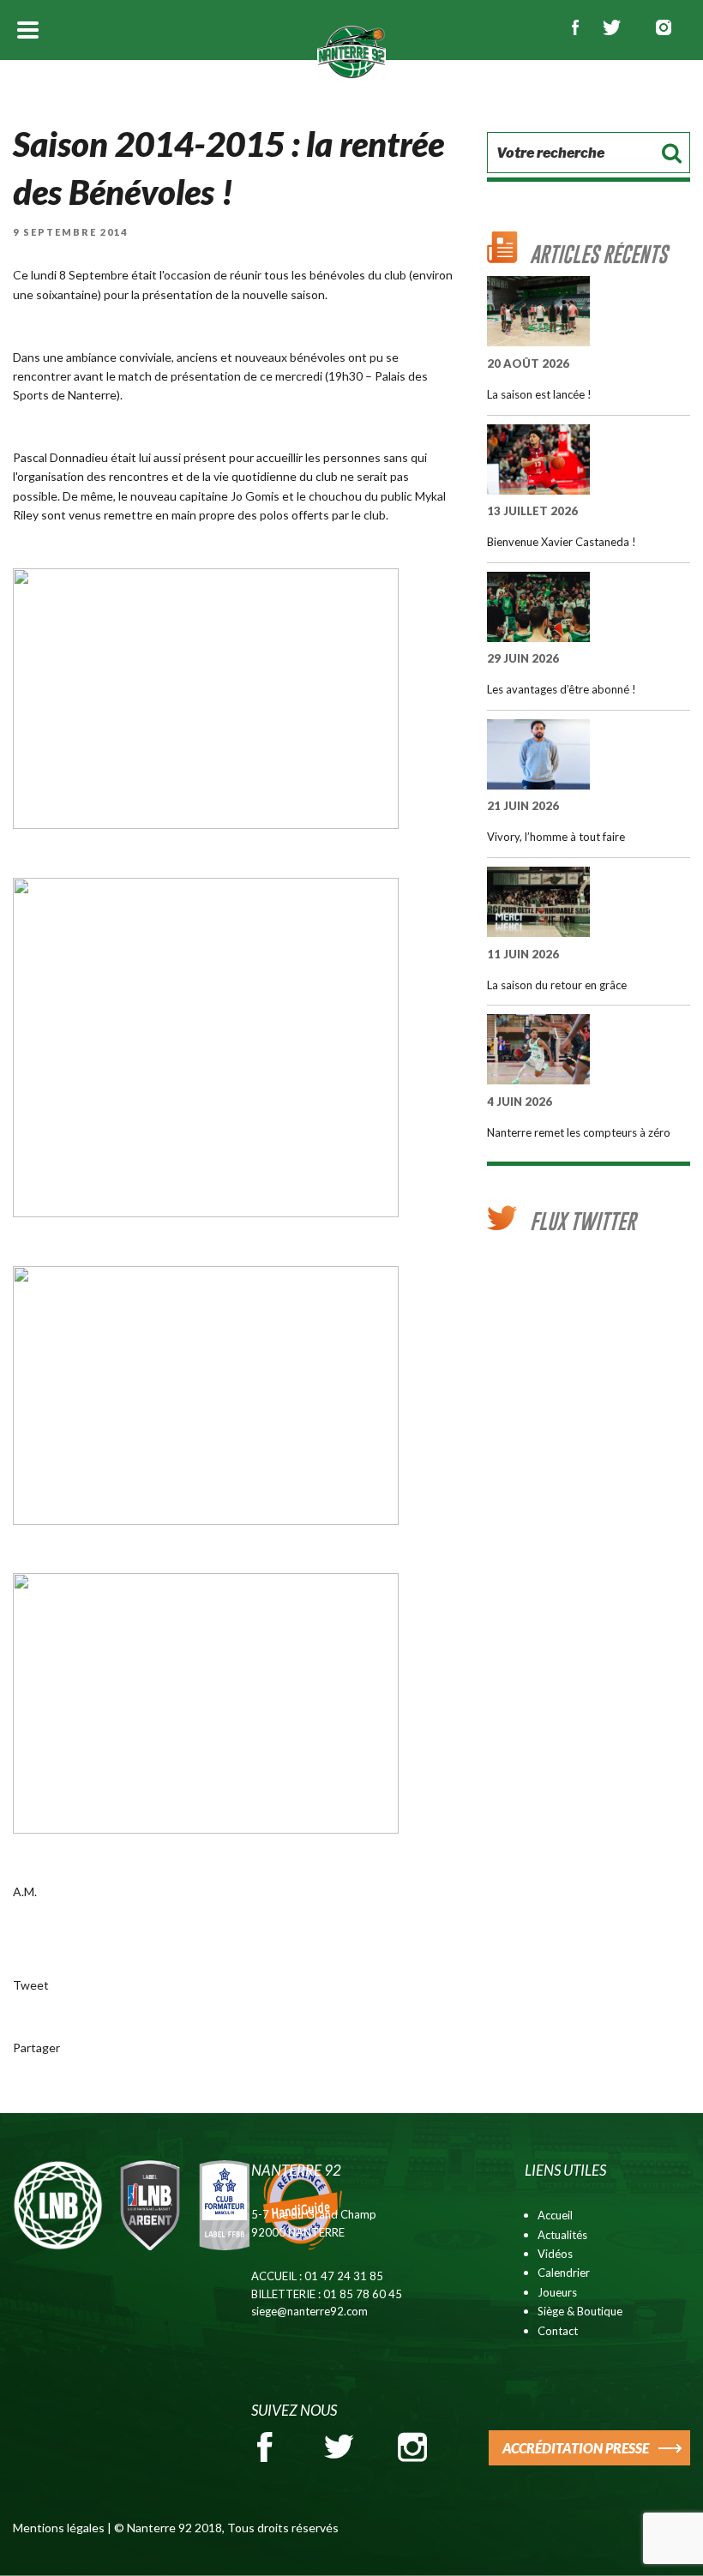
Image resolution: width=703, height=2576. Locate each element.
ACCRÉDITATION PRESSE (576, 2448)
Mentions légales (59, 2528)
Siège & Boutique (580, 2311)
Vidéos (555, 2254)
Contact (558, 2331)
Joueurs (557, 2292)
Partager (36, 2048)
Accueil (555, 2215)
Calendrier (564, 2273)
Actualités (562, 2235)
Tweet (31, 1985)
